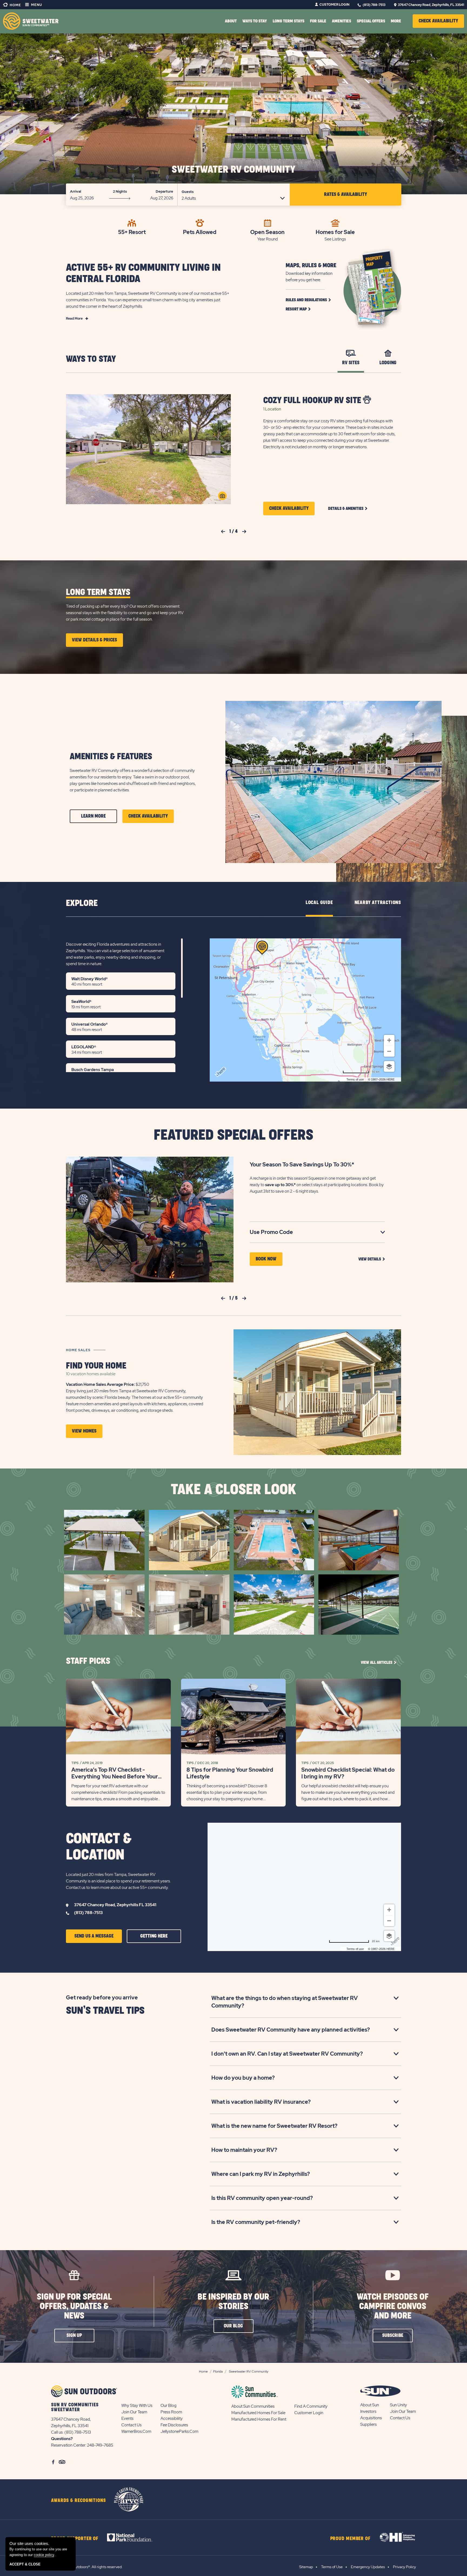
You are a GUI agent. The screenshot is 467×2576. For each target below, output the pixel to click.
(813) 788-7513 (374, 5)
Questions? (62, 2439)
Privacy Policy (404, 2567)
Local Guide (319, 903)
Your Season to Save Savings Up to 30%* (302, 1165)
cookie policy (44, 2555)
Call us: (58, 2432)
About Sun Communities (253, 2406)
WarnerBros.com (136, 2431)
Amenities (341, 21)
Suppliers (368, 2424)
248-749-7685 (100, 2445)
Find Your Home (96, 1366)
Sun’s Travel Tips (105, 2011)
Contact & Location (99, 1847)
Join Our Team (134, 2412)
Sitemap (306, 2567)
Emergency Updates (368, 2567)
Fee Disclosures (174, 2425)
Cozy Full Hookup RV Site (313, 401)
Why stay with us (137, 2406)
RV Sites (351, 363)
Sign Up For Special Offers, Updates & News (74, 2306)
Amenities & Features (111, 757)
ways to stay (255, 21)
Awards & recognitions (79, 2501)
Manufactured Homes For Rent (259, 2419)
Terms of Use (332, 2567)
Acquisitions (371, 2418)
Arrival (76, 191)
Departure (164, 191)
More (396, 21)
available (91, 1374)
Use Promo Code (280, 1232)
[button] (438, 21)
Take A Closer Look (234, 1490)
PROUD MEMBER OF (351, 2539)
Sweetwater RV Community (234, 170)
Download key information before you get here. (309, 277)
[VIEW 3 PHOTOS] (222, 496)
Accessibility (172, 2418)
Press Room (171, 2412)
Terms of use (355, 1079)
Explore (82, 903)
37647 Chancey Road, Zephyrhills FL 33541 (115, 1905)
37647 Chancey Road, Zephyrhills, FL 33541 (431, 5)
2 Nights (120, 191)
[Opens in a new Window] (134, 2537)
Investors (368, 2411)
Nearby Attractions (378, 903)
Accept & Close (25, 2564)
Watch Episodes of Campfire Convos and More (393, 2306)
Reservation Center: (69, 2445)
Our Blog (169, 2406)
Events (127, 2418)
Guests (188, 192)
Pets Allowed (200, 232)
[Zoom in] (389, 1040)
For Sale (318, 21)
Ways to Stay (91, 359)
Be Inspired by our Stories (233, 2302)
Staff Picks (88, 1661)
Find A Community (311, 2406)
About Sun (370, 2405)
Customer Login (334, 5)
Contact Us (131, 2425)
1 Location (272, 409)
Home (15, 5)
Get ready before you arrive (102, 1998)
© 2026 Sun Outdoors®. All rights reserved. (87, 2567)
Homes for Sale (335, 232)
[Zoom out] (389, 1051)
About (231, 21)
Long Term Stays (288, 21)
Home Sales (78, 1350)
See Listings (335, 239)
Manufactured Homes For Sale (258, 2413)
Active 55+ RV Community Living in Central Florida (143, 273)
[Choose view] (389, 1066)
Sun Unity (398, 2405)
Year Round (268, 239)
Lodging (388, 363)
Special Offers (371, 21)
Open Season (267, 232)
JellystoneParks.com (179, 2431)
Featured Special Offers (234, 1135)
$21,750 (108, 1384)
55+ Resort (132, 232)
